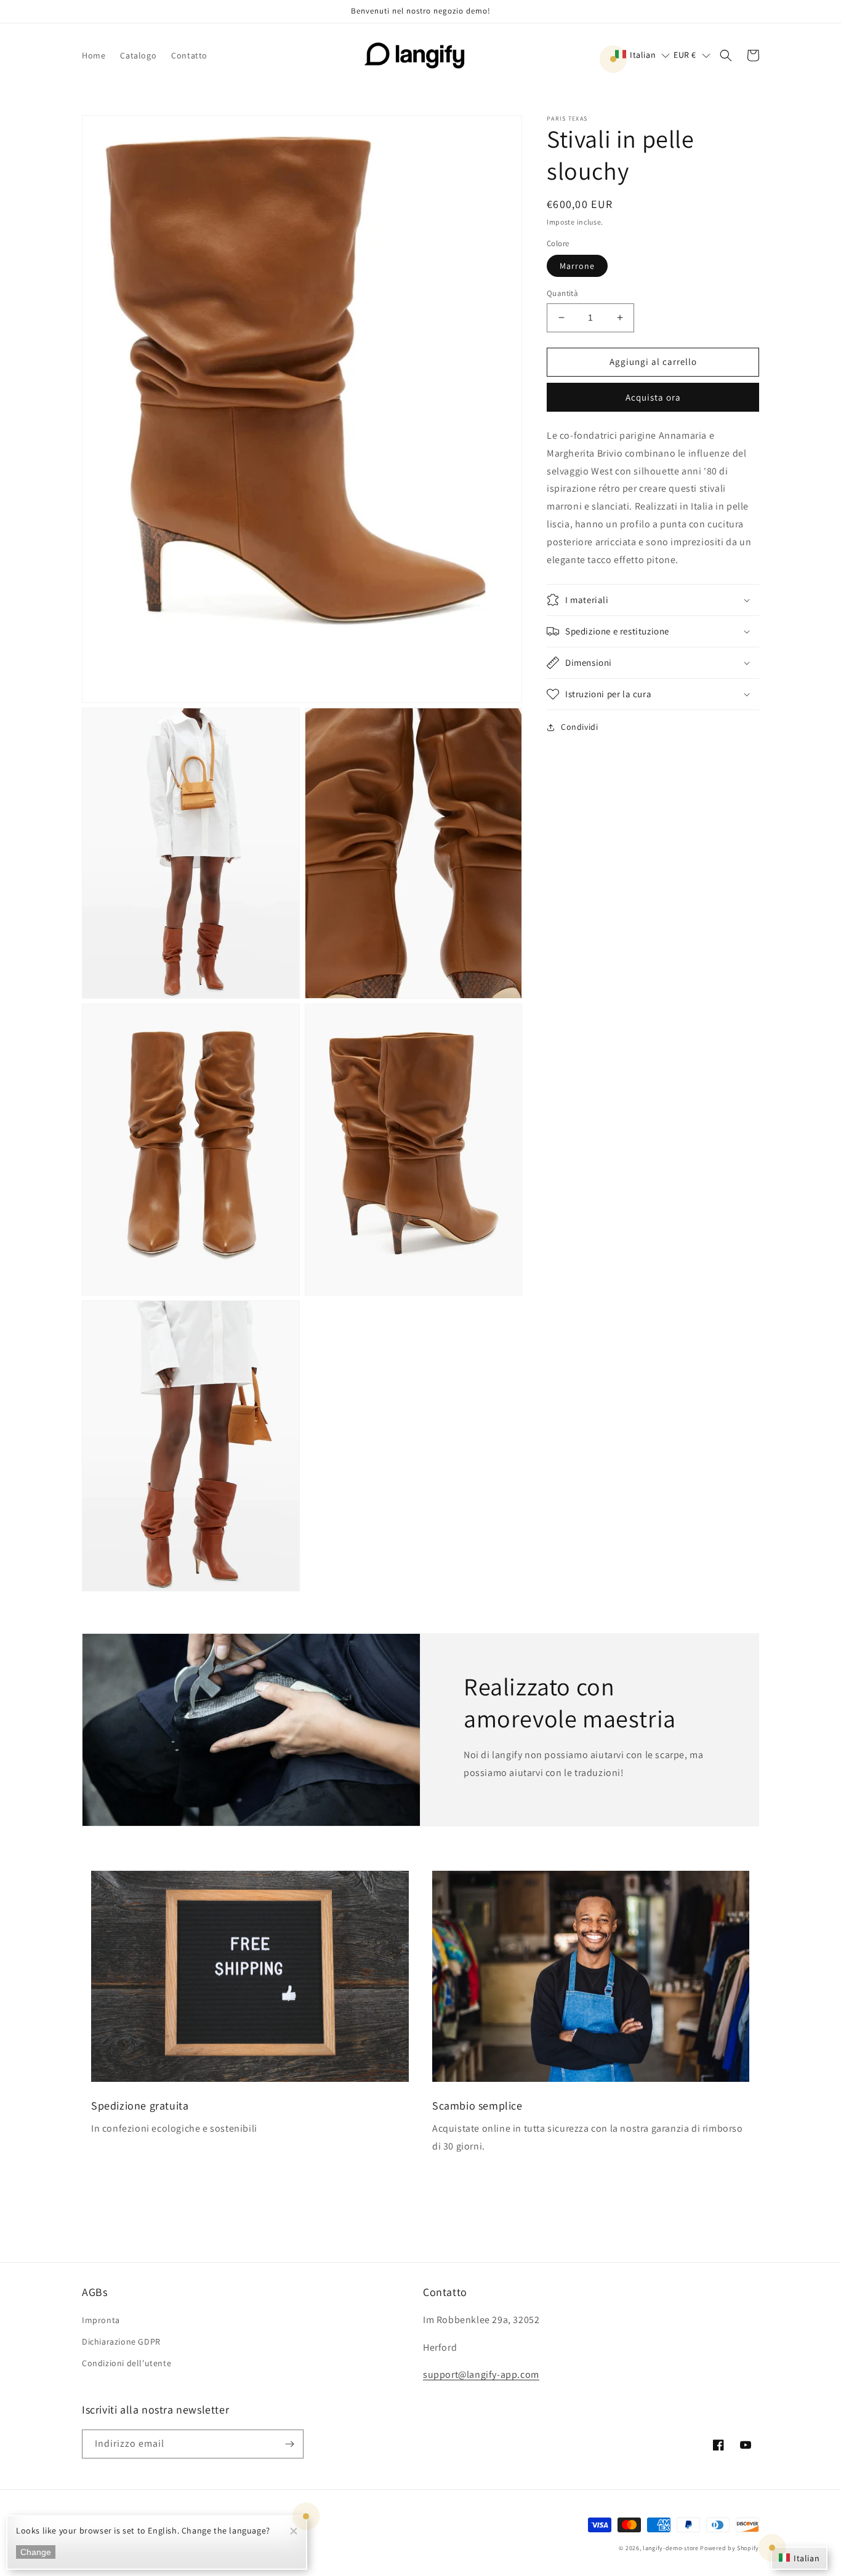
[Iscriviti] (289, 2444)
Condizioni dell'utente (127, 2363)
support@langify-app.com (481, 2374)
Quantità (562, 293)
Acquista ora (653, 397)
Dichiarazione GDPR (121, 2342)
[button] (642, 55)
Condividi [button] (579, 727)
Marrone (577, 266)
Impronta (101, 2320)
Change (36, 2552)
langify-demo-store (671, 2548)
